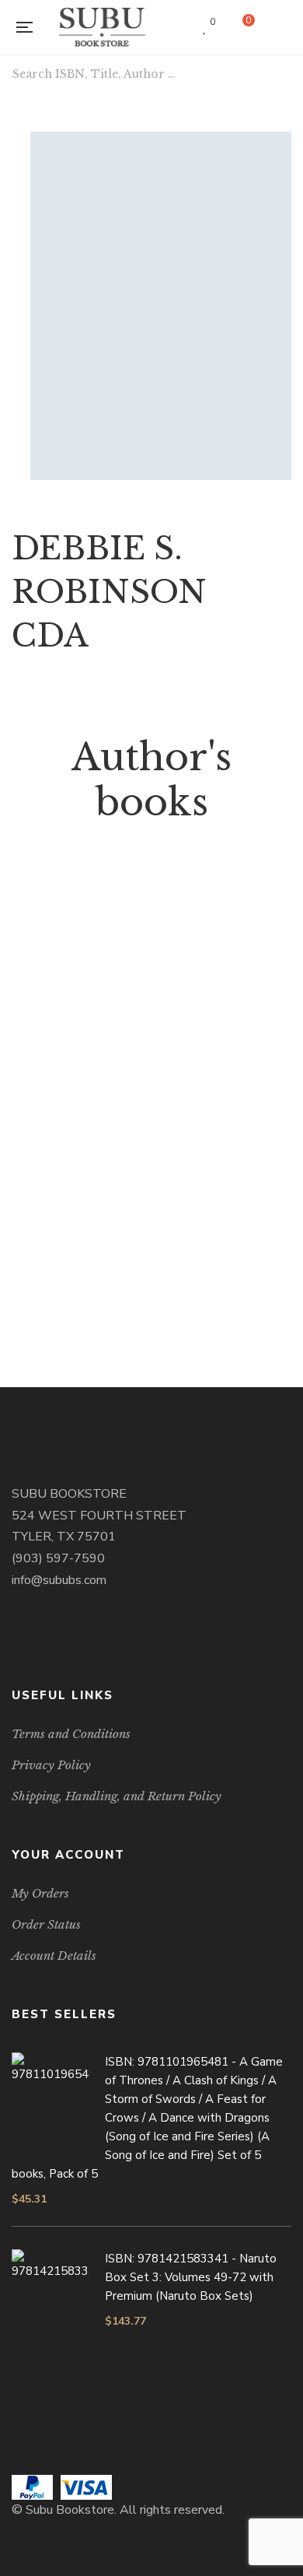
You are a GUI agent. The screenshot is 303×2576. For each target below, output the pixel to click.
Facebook (16, 1639)
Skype (77, 1639)
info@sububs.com (59, 1580)
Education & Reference (152, 1230)
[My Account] (284, 28)
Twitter (36, 1639)
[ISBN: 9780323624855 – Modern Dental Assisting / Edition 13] (151, 1039)
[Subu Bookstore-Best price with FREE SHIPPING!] (103, 27)
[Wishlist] (205, 27)
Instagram (56, 1639)
